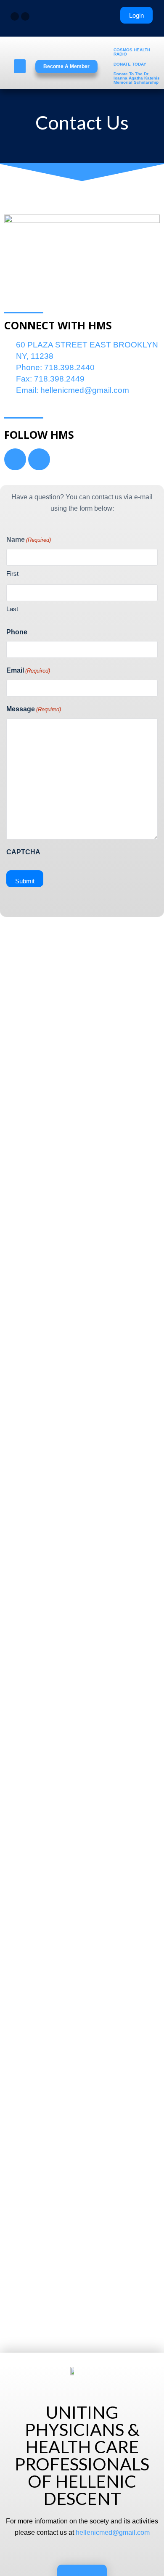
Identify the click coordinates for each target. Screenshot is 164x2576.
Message (34, 709)
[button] (20, 66)
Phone (17, 632)
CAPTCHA (23, 852)
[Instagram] (25, 16)
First (12, 574)
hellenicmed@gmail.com (113, 2532)
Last (12, 609)
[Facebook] (15, 16)
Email (28, 670)
